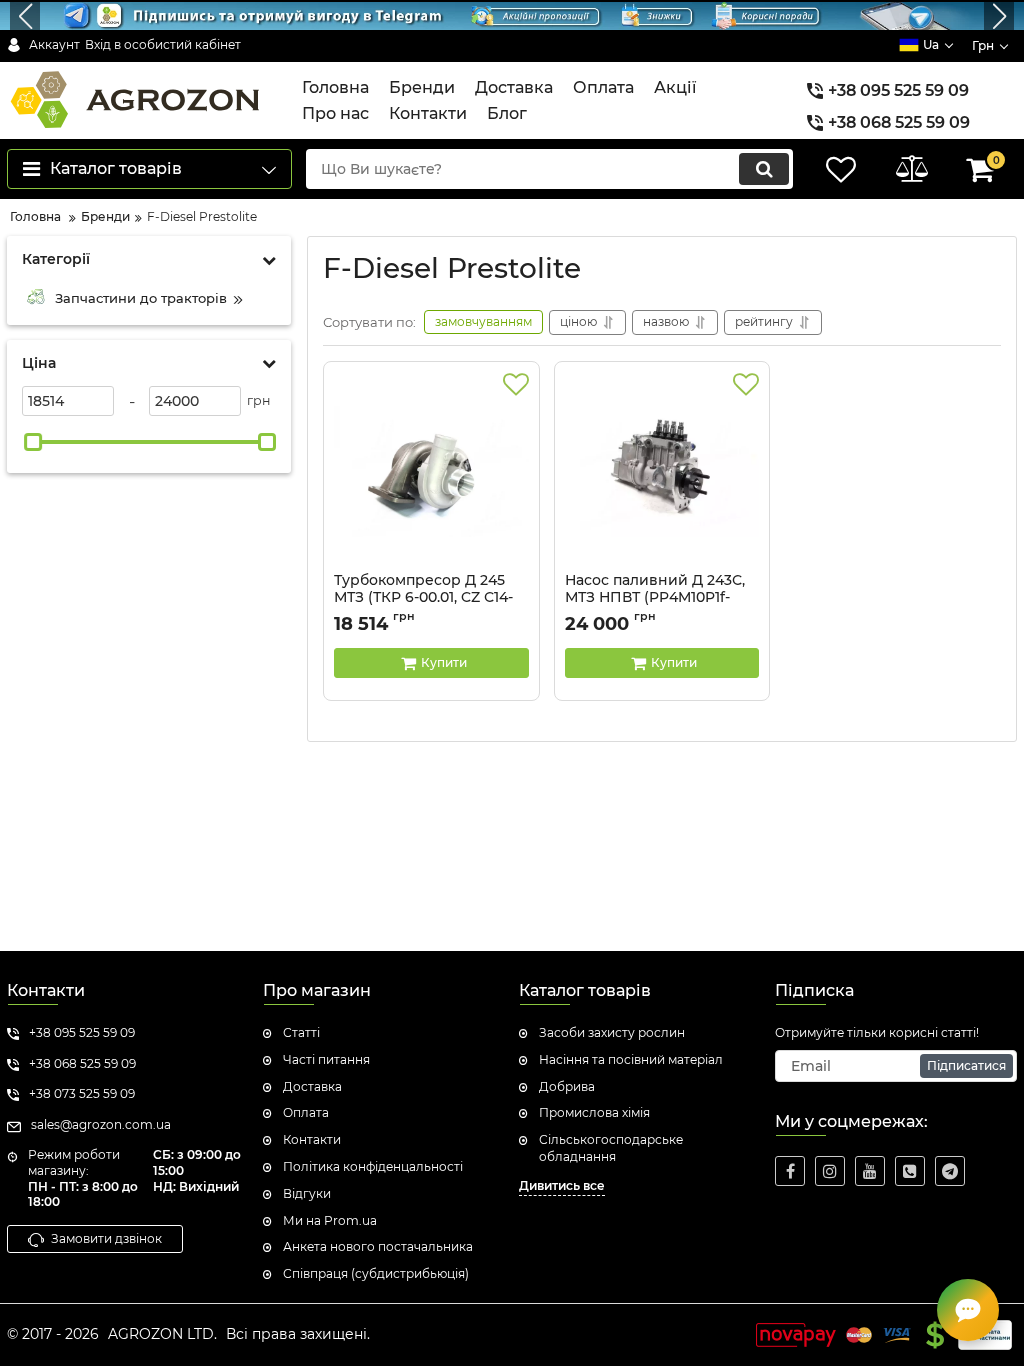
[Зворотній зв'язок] (968, 1310)
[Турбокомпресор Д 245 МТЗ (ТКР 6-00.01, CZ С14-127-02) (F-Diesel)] (431, 472)
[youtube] (870, 1171)
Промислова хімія (594, 1112)
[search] (764, 169)
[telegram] (950, 1171)
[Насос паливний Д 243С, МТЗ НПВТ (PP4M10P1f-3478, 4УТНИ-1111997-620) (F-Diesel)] (662, 472)
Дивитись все (562, 1185)
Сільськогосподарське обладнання (611, 1148)
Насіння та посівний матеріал (631, 1059)
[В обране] (516, 385)
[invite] (910, 1171)
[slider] (33, 442)
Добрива (567, 1086)
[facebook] (790, 1171)
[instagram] (830, 1171)
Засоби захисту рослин (612, 1032)
